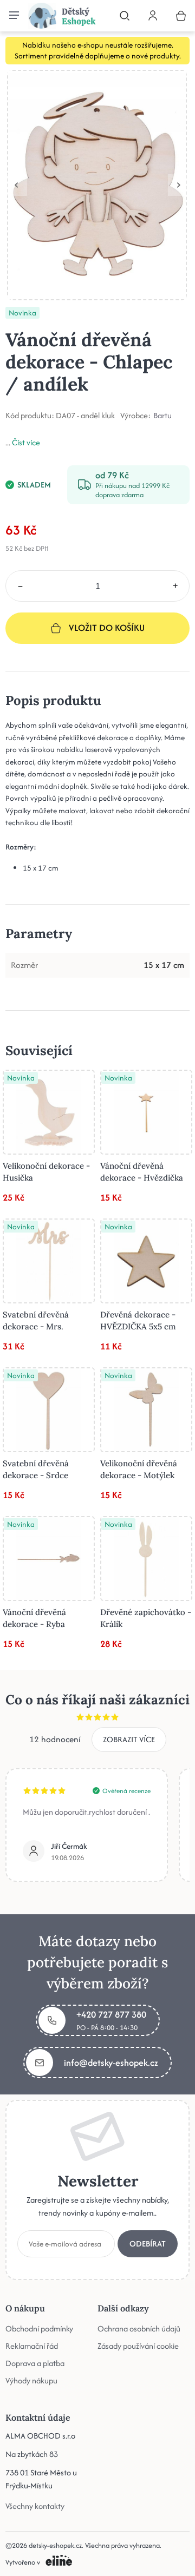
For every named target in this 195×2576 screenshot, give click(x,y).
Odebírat (148, 2244)
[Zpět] (16, 185)
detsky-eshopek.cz (55, 2545)
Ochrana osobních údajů (139, 2328)
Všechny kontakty (35, 2506)
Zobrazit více (129, 1739)
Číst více (26, 442)
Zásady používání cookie (138, 2346)
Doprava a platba (35, 2363)
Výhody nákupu (31, 2380)
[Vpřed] (179, 185)
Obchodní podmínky (39, 2328)
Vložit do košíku (107, 628)
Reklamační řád (32, 2346)
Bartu (162, 416)
